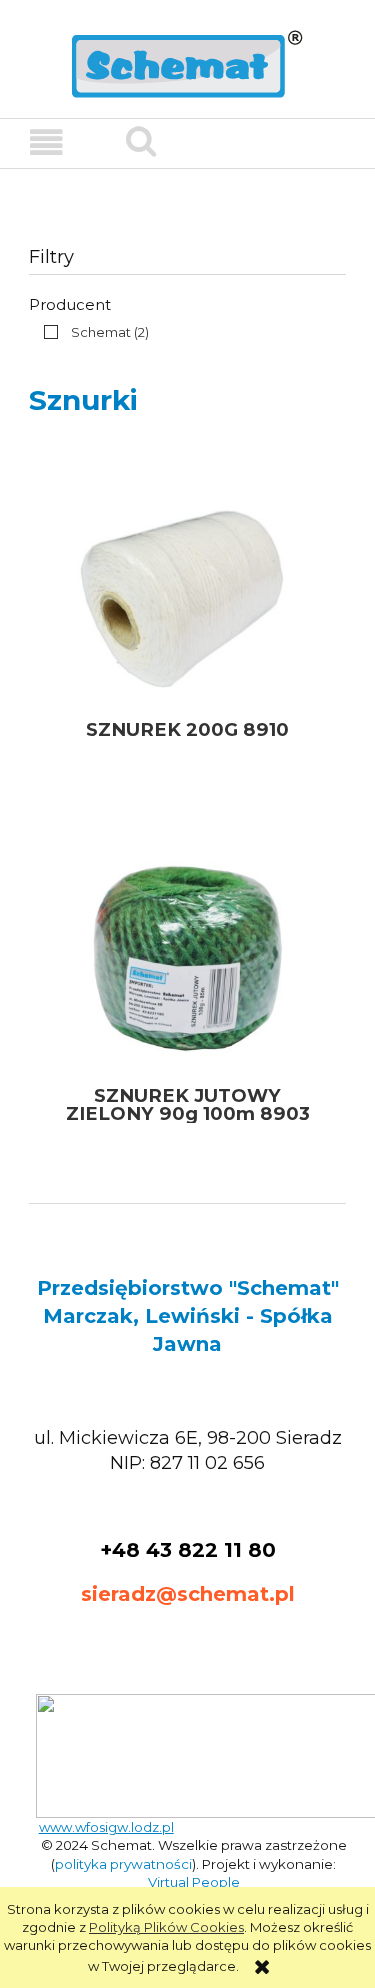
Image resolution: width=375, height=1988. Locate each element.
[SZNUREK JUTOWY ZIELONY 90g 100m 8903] (187, 958)
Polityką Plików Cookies (166, 1927)
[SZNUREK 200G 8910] (187, 592)
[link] (91, 332)
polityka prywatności (123, 1864)
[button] (47, 142)
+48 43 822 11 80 (188, 1550)
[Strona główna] (187, 62)
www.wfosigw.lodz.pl (106, 1827)
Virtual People (194, 1882)
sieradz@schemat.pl (188, 1594)
